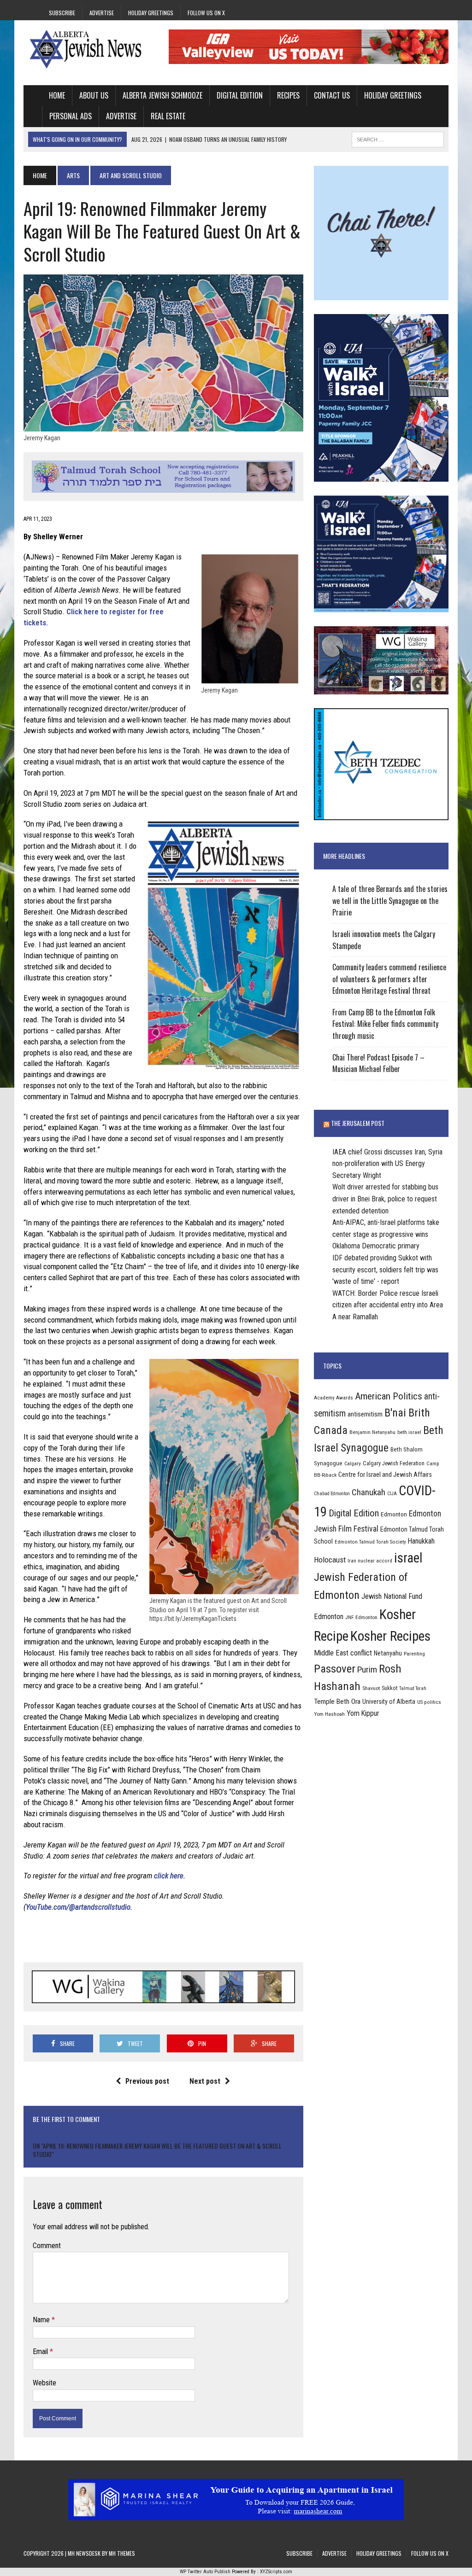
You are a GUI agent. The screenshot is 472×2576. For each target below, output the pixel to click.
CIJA (392, 1494)
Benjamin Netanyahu (372, 1432)
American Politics (389, 1396)
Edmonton (394, 1514)
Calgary (353, 1463)
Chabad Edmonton (332, 1494)
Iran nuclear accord (370, 1561)
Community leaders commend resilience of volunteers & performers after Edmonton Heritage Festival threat (389, 979)
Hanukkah (421, 1541)
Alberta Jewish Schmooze (162, 95)
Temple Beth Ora (337, 1702)
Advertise (102, 13)
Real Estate (168, 116)
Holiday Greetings (151, 13)
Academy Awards (333, 1398)
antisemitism (365, 1414)
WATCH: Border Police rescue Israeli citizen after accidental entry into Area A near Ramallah (388, 1305)
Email (41, 2352)
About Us (94, 95)
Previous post (147, 2081)
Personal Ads (71, 116)
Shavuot (371, 1688)
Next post (205, 2081)
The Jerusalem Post (358, 1123)
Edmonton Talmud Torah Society (370, 1542)
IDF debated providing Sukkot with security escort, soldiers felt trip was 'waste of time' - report (385, 1270)
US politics (429, 1702)
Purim (367, 1670)
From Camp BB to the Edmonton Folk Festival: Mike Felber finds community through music (385, 1024)
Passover (335, 1669)
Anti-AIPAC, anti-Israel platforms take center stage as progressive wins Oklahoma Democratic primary (386, 1234)
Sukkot (389, 1688)
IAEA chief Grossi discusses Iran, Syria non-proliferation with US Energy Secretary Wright (387, 1164)
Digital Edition (240, 95)
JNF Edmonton (361, 1617)
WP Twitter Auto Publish (205, 2572)
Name (42, 2320)
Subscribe (62, 13)
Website (44, 2383)
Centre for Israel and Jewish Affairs (385, 1474)
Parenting (414, 1654)
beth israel (409, 1432)
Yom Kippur (363, 1713)
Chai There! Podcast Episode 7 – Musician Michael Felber (378, 1063)
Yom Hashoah (329, 1714)
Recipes (288, 95)
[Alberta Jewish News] (91, 49)
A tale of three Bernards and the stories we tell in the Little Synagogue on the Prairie (390, 900)
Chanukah (369, 1492)
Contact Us (332, 95)
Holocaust (330, 1560)
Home (57, 95)
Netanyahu (388, 1653)
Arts (73, 175)
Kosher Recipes (390, 1636)
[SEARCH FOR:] (398, 138)
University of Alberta (389, 1702)
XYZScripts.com (276, 2572)
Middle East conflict (343, 1653)
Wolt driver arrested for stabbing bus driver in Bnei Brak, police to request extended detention (385, 1199)
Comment (47, 2246)
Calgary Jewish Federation (394, 1463)
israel (408, 1558)
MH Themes (122, 2553)
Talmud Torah (413, 1688)
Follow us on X (206, 13)
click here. (170, 1876)
